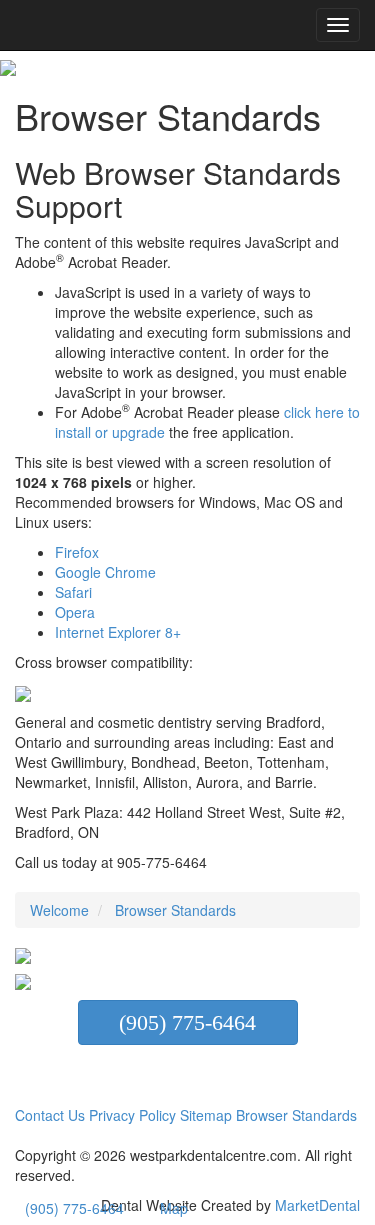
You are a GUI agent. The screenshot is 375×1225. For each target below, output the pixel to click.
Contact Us (50, 1115)
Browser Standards (296, 1115)
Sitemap (208, 1115)
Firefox (77, 552)
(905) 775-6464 (187, 1022)
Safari (73, 592)
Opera (75, 612)
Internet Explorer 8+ (118, 632)
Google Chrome (105, 572)
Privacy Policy (132, 1115)
